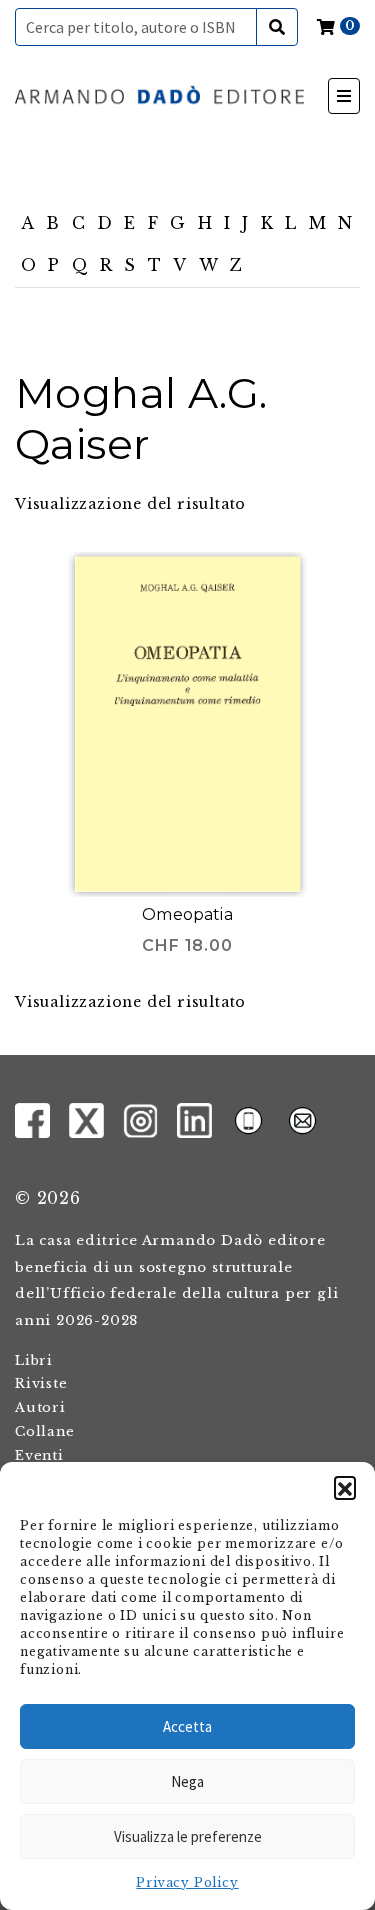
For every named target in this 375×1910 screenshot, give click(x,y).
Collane (45, 1431)
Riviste (41, 1383)
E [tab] (130, 223)
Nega (187, 1781)
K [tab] (267, 223)
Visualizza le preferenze (188, 1836)
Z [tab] (236, 265)
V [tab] (180, 265)
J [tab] (245, 223)
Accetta (187, 1726)
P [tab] (54, 265)
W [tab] (209, 265)
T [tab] (155, 265)
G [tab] (178, 223)
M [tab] (318, 223)
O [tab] (29, 265)
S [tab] (130, 265)
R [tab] (106, 265)
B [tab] (53, 223)
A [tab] (28, 223)
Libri (34, 1360)
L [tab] (291, 223)
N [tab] (345, 223)
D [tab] (105, 223)
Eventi (39, 1455)
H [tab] (205, 223)
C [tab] (79, 223)
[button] (345, 1487)
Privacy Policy (187, 1882)
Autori (40, 1407)
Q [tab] (80, 265)
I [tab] (227, 223)
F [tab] (153, 223)
